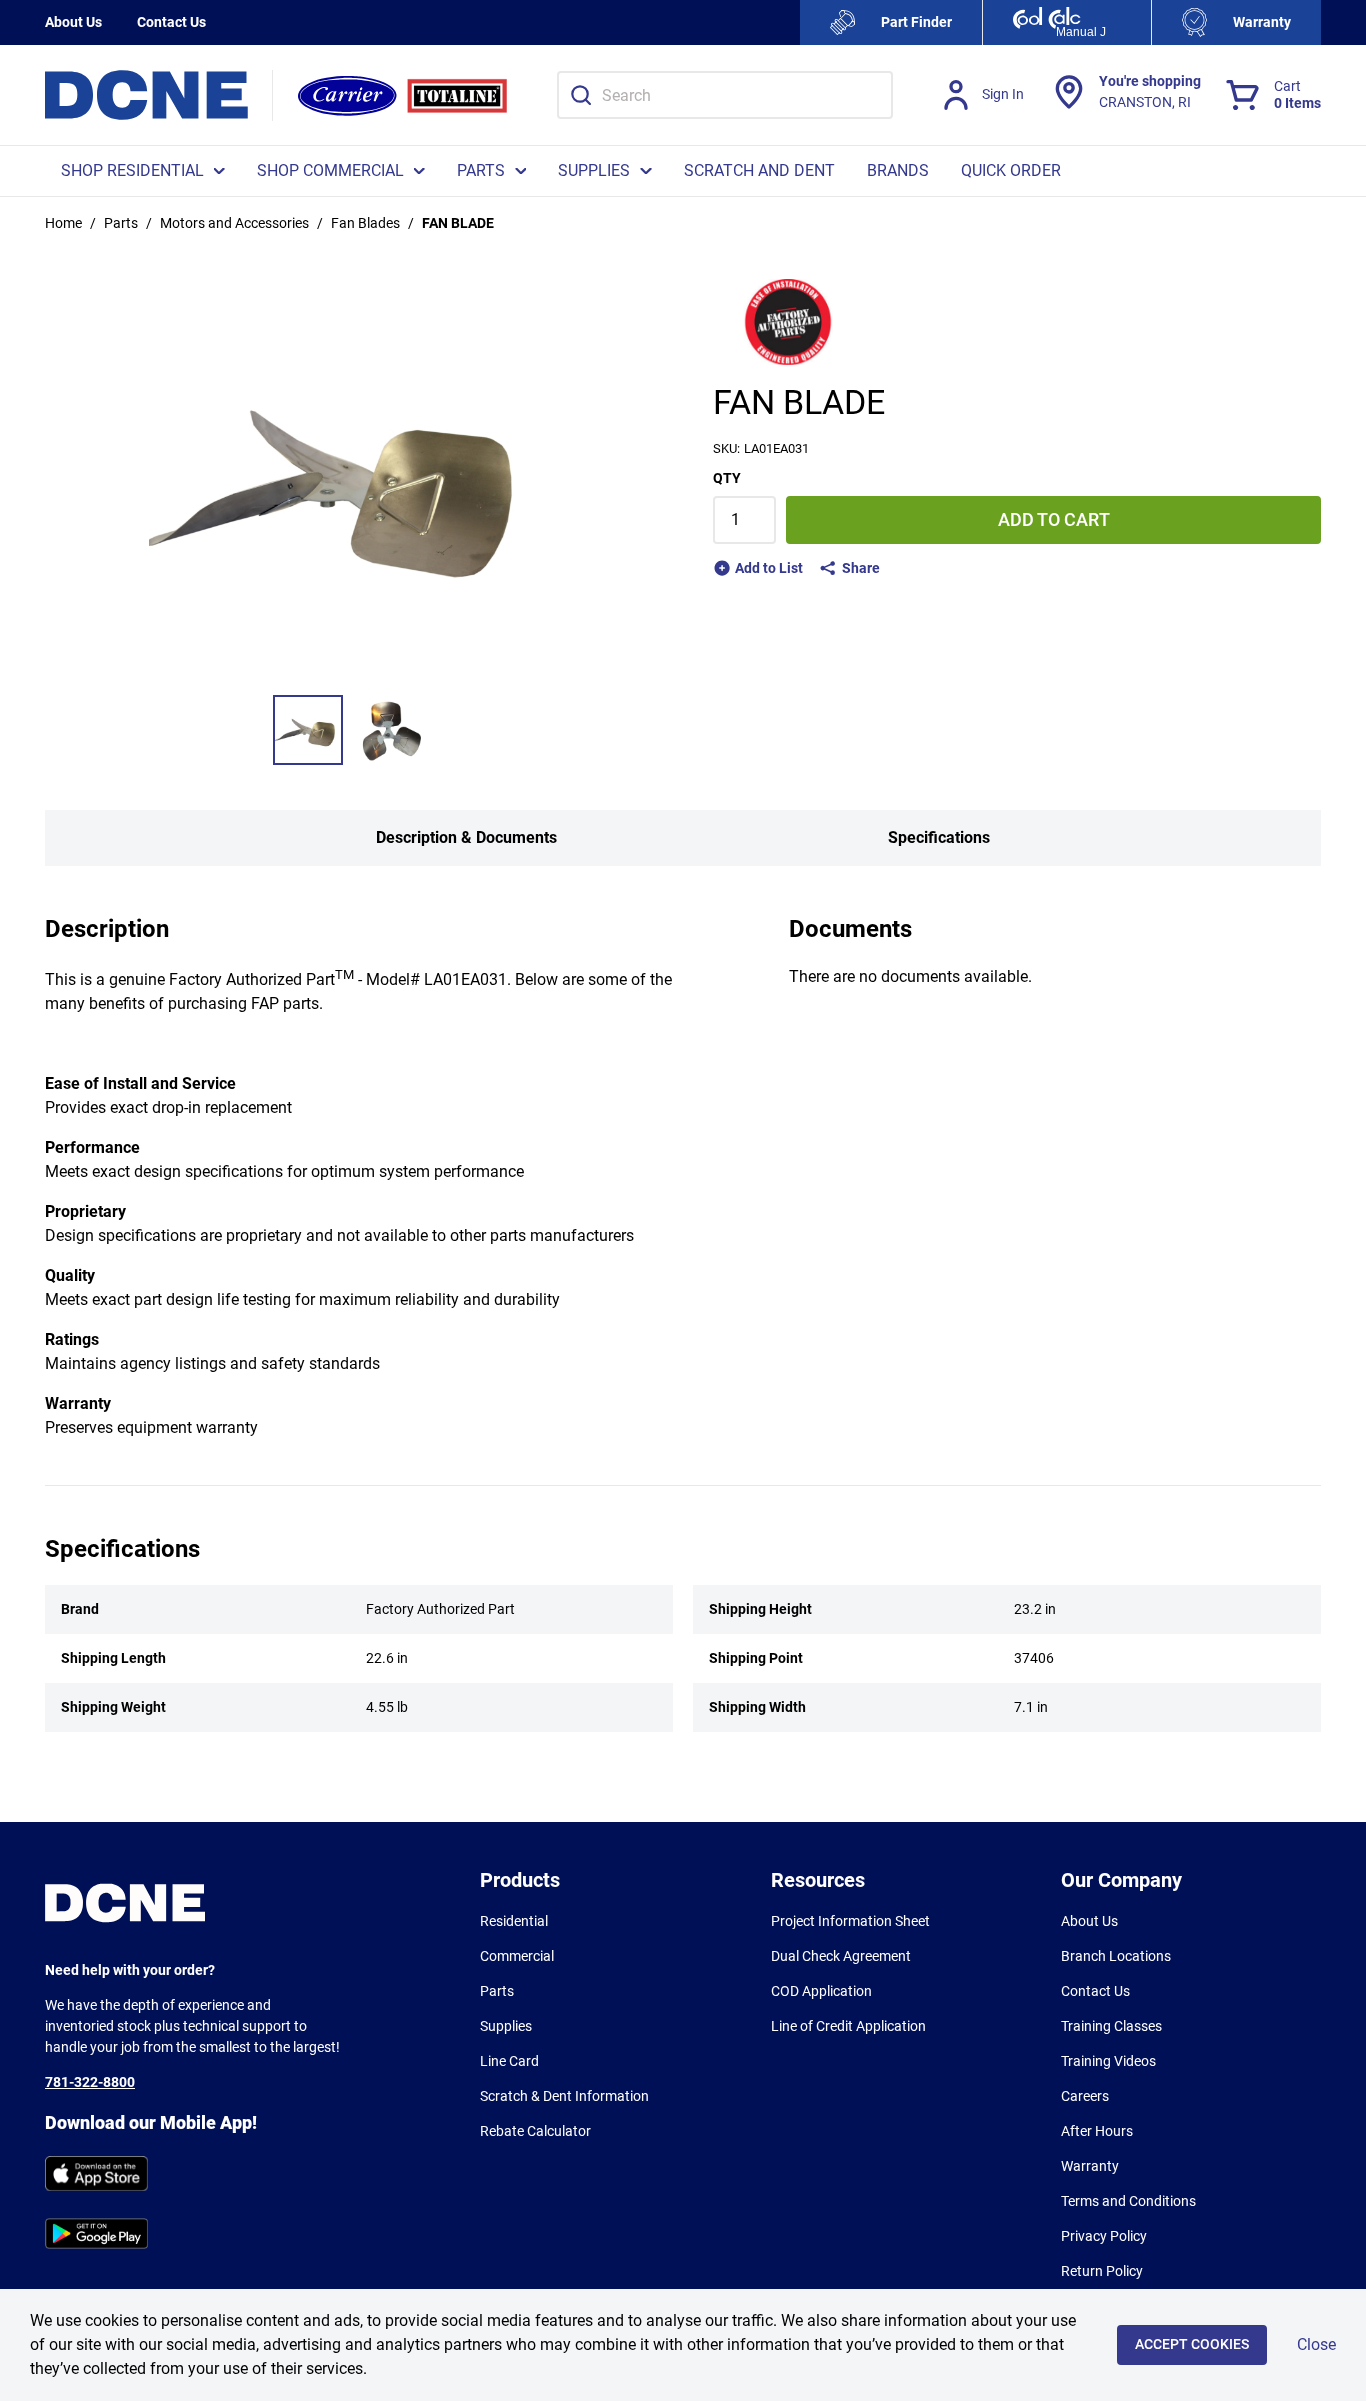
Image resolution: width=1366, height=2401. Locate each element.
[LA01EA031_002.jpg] (390, 730)
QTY (727, 478)
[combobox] (725, 95)
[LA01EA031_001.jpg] (308, 730)
